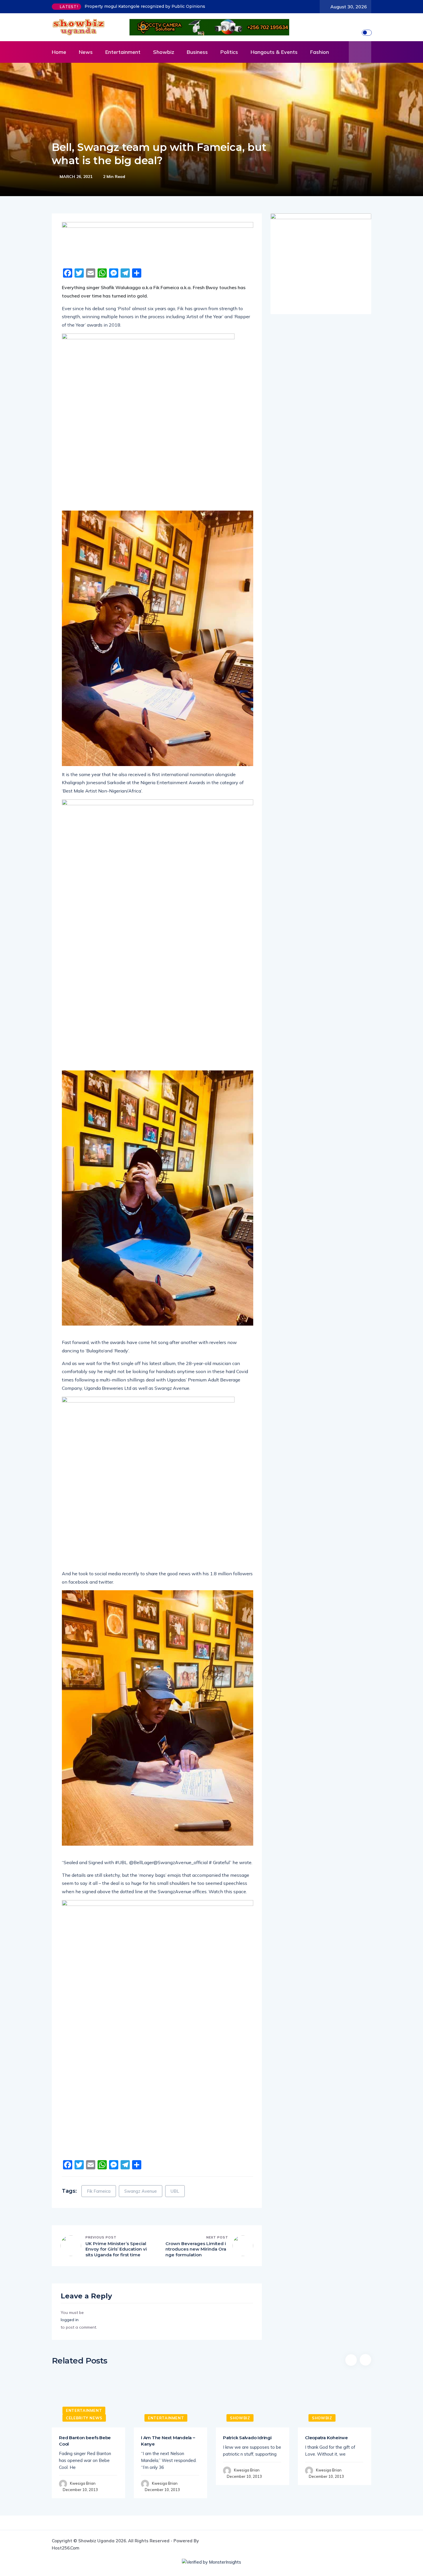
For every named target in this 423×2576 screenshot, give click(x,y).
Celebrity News (84, 2418)
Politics (229, 52)
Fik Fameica (99, 2191)
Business (197, 52)
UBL (175, 2191)
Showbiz (164, 52)
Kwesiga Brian (83, 2483)
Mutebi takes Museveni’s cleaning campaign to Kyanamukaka (149, 6)
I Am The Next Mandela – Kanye (168, 2441)
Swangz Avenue (141, 2191)
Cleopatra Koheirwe (326, 2438)
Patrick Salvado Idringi (247, 2438)
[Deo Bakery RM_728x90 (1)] (158, 243)
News (86, 52)
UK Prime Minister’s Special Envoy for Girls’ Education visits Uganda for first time (116, 2249)
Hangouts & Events (274, 52)
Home (59, 52)
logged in (70, 2320)
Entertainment (123, 52)
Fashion (320, 52)
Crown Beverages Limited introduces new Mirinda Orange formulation (196, 2249)
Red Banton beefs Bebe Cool (85, 2441)
